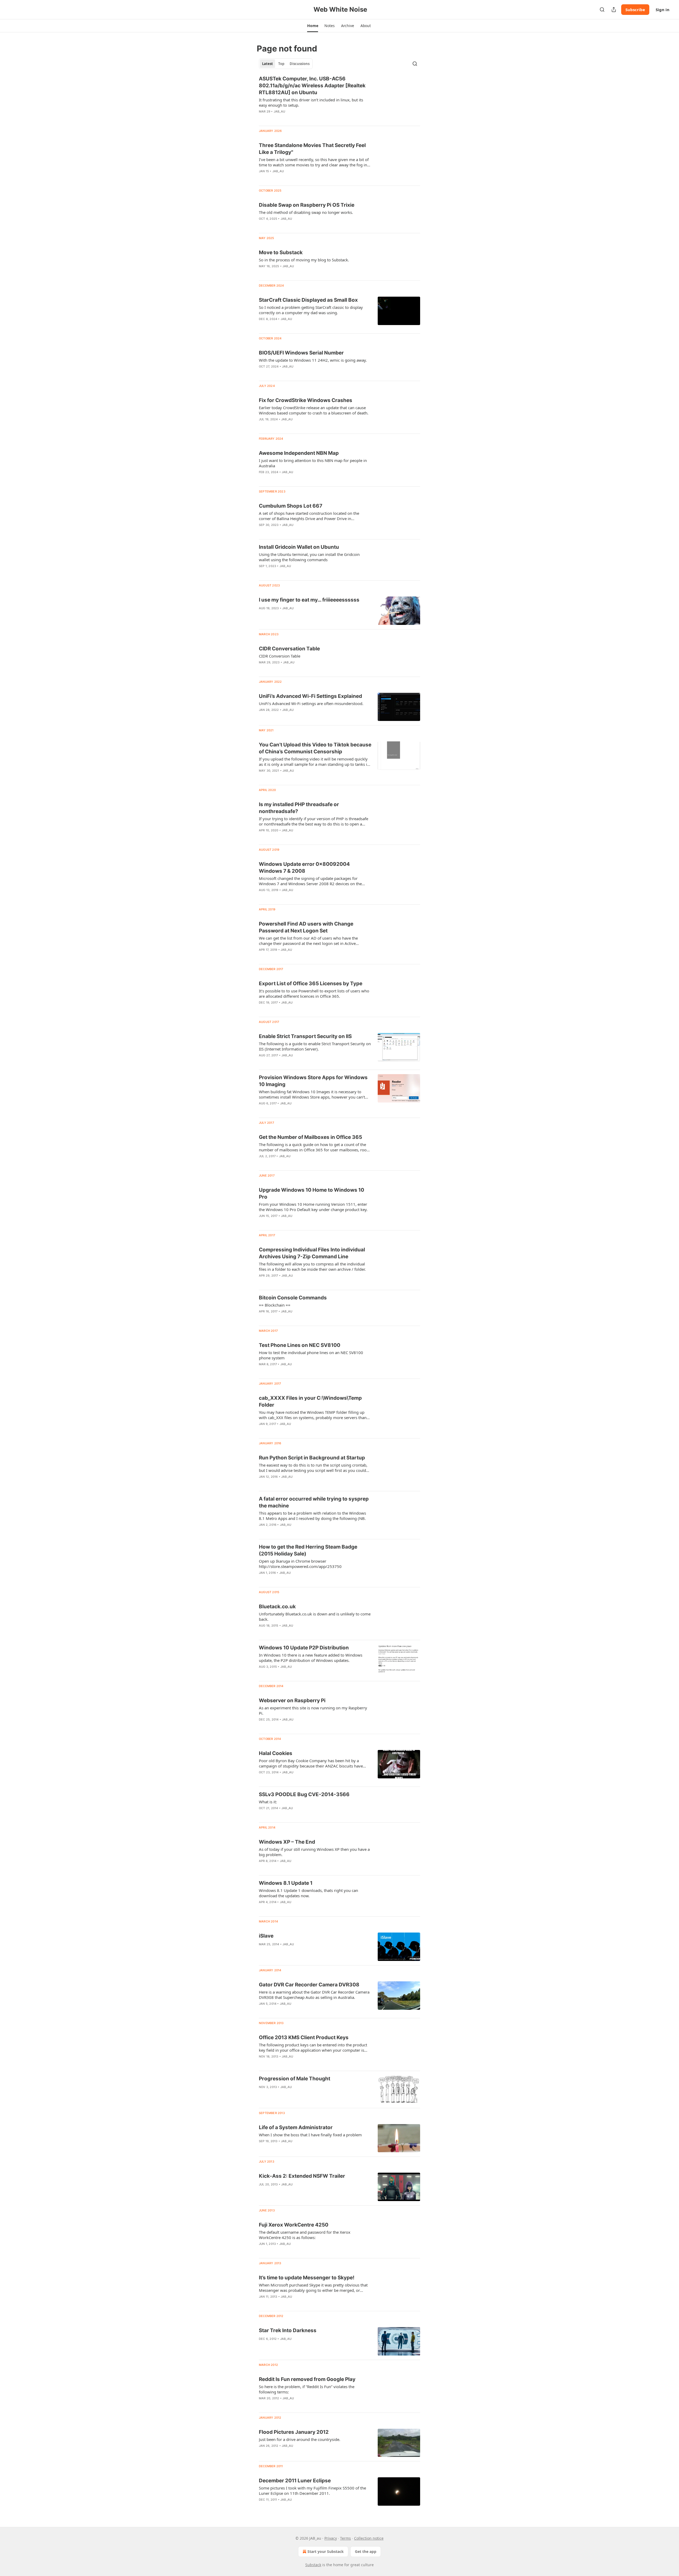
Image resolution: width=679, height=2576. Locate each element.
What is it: (268, 1802)
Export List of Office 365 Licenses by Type (311, 984)
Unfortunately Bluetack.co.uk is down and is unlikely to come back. (315, 1617)
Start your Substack (326, 2551)
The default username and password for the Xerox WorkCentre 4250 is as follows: (305, 2235)
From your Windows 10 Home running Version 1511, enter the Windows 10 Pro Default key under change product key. (313, 1207)
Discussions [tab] (300, 64)
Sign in (663, 10)
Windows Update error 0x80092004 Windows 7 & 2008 (304, 868)
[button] (313, 26)
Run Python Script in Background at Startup (312, 1458)
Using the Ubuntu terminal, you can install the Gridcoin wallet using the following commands (309, 557)
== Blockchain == (275, 1305)
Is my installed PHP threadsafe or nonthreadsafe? (299, 808)
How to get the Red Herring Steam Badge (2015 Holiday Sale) (308, 1550)
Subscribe (635, 10)
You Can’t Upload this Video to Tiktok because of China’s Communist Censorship (315, 748)
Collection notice (369, 2538)
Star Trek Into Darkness (288, 2330)
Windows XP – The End (287, 1842)
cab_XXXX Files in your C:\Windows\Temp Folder (310, 1401)
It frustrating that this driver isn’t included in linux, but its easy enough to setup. (311, 102)
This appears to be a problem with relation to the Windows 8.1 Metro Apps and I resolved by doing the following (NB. (312, 1516)
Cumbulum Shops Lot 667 (291, 506)
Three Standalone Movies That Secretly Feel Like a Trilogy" (312, 149)
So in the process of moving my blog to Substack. (304, 260)
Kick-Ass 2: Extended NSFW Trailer (302, 2176)
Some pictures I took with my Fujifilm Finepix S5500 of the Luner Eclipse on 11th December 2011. (312, 2491)
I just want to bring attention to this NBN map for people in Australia (313, 463)
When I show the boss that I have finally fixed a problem (310, 2135)
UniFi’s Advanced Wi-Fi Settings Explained (310, 696)
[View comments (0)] (298, 118)
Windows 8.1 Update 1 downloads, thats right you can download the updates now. (308, 1893)
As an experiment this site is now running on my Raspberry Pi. (313, 1710)
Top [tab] (281, 64)
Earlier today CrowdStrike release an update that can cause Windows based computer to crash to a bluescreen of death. (314, 410)
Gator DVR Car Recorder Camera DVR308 (309, 1985)
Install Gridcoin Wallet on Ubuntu (299, 547)
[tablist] (286, 64)
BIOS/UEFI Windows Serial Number (301, 353)
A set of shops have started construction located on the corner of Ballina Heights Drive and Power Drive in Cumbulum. (309, 516)
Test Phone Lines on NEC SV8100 (300, 1345)
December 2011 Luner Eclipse (295, 2481)
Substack (313, 2565)
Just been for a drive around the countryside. (300, 2439)
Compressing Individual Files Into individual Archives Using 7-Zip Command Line (312, 1253)
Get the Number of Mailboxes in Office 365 (310, 1137)
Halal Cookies (276, 1753)
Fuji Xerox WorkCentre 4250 (294, 2225)
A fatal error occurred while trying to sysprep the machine (314, 1502)
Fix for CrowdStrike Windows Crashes (306, 400)
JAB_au (279, 111)
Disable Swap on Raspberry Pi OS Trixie (307, 205)
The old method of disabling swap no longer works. (306, 212)
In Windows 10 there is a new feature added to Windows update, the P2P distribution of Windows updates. (311, 1658)
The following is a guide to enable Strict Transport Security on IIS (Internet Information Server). (315, 1046)
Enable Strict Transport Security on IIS (305, 1036)
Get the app (366, 2551)
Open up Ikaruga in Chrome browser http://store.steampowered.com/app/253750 (300, 1564)
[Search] (602, 10)
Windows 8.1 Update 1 (286, 1883)
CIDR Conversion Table (280, 656)
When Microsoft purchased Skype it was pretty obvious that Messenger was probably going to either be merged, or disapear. (313, 2288)
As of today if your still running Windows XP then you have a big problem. (314, 1852)
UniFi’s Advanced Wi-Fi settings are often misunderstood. (311, 703)
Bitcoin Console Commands (293, 1298)
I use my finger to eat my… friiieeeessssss (309, 600)
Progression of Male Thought (295, 2079)
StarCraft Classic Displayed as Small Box (308, 300)
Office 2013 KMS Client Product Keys (304, 2037)
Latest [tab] (267, 64)
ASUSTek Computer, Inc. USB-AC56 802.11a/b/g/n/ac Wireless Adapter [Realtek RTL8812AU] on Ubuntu (312, 86)
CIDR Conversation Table (289, 649)
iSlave (266, 1936)
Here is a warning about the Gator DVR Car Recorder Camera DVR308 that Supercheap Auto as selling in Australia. (314, 1995)
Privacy (331, 2538)
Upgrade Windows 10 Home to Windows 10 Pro (312, 1193)
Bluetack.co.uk (277, 1607)
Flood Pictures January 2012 (294, 2432)
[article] (339, 98)
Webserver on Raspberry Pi (292, 1700)
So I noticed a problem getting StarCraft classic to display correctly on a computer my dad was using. (311, 310)
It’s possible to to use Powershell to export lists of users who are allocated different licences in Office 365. (314, 993)
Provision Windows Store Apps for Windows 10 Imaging (313, 1081)
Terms (345, 2538)
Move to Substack (281, 252)
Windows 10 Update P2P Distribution (304, 1648)
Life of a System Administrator (296, 2127)
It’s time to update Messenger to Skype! (307, 2278)
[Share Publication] (614, 10)
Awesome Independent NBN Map (299, 453)
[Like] (262, 118)
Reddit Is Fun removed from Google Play (307, 2379)
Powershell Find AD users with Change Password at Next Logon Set (306, 927)
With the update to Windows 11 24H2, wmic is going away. (313, 360)
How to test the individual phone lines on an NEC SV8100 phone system (311, 1355)
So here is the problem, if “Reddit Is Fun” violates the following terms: (307, 2389)
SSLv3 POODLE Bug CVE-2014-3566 (304, 1794)
